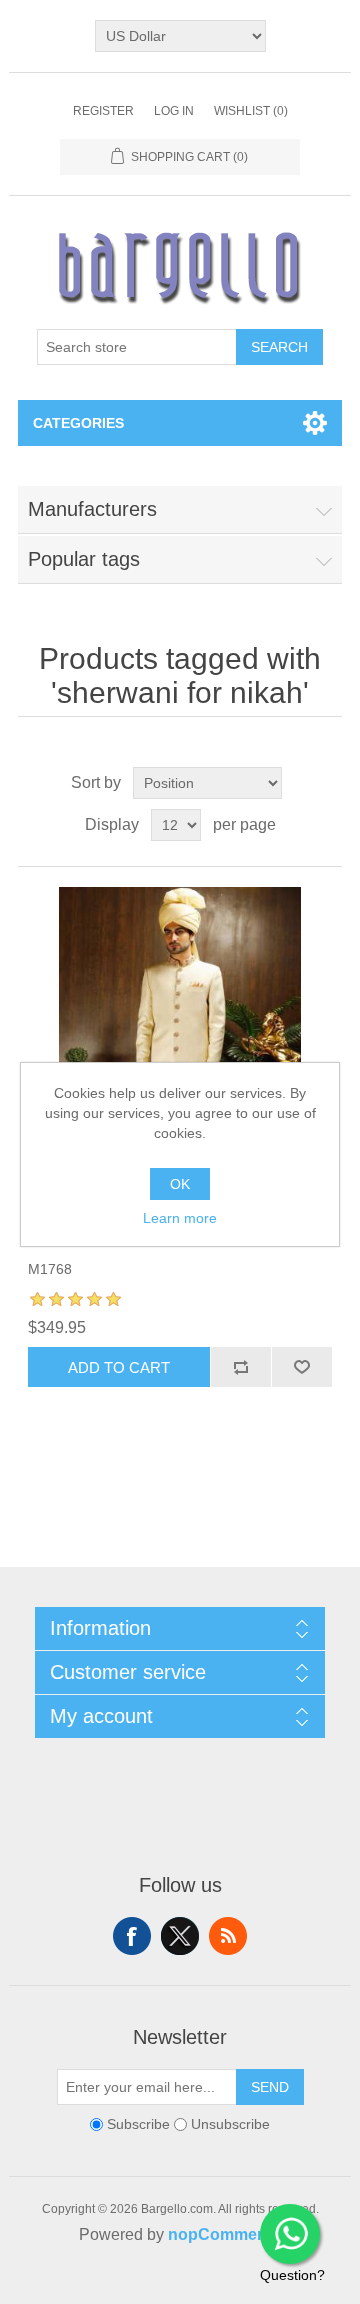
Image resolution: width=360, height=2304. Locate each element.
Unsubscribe (230, 2125)
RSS (228, 1936)
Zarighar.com (252, 2286)
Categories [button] (78, 423)
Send (270, 2087)
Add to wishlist (301, 1367)
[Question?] (290, 2234)
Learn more (180, 1218)
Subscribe (138, 2125)
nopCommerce (224, 2234)
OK (180, 1184)
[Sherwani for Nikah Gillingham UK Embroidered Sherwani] (180, 1049)
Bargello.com (149, 2286)
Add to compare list (240, 1367)
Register (103, 111)
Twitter (180, 1936)
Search (279, 347)
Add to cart (119, 1367)
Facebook (132, 1936)
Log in (174, 111)
